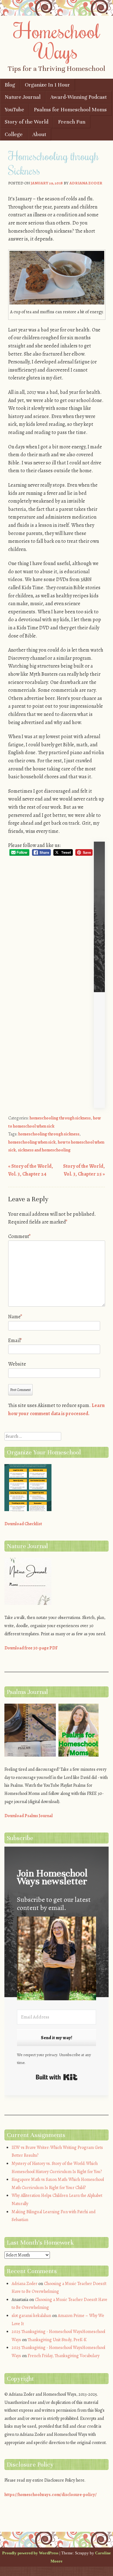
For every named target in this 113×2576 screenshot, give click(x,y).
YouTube (14, 110)
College (14, 134)
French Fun (72, 122)
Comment (19, 1236)
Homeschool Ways (57, 41)
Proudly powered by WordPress (30, 2553)
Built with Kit (57, 2077)
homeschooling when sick (32, 1142)
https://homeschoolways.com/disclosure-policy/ (51, 2495)
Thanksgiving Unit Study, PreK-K (57, 2340)
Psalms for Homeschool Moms (70, 110)
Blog (10, 85)
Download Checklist (23, 1524)
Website (17, 1364)
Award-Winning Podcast (78, 97)
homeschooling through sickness (60, 1118)
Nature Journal (23, 97)
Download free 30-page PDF (31, 1648)
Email (15, 1341)
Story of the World (27, 122)
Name (15, 1317)
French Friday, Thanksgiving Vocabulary (64, 2356)
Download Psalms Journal (29, 1816)
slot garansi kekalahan (31, 2316)
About (39, 134)
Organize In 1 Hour (47, 85)
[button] (56, 1960)
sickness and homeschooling (44, 1150)
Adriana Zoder (86, 183)
